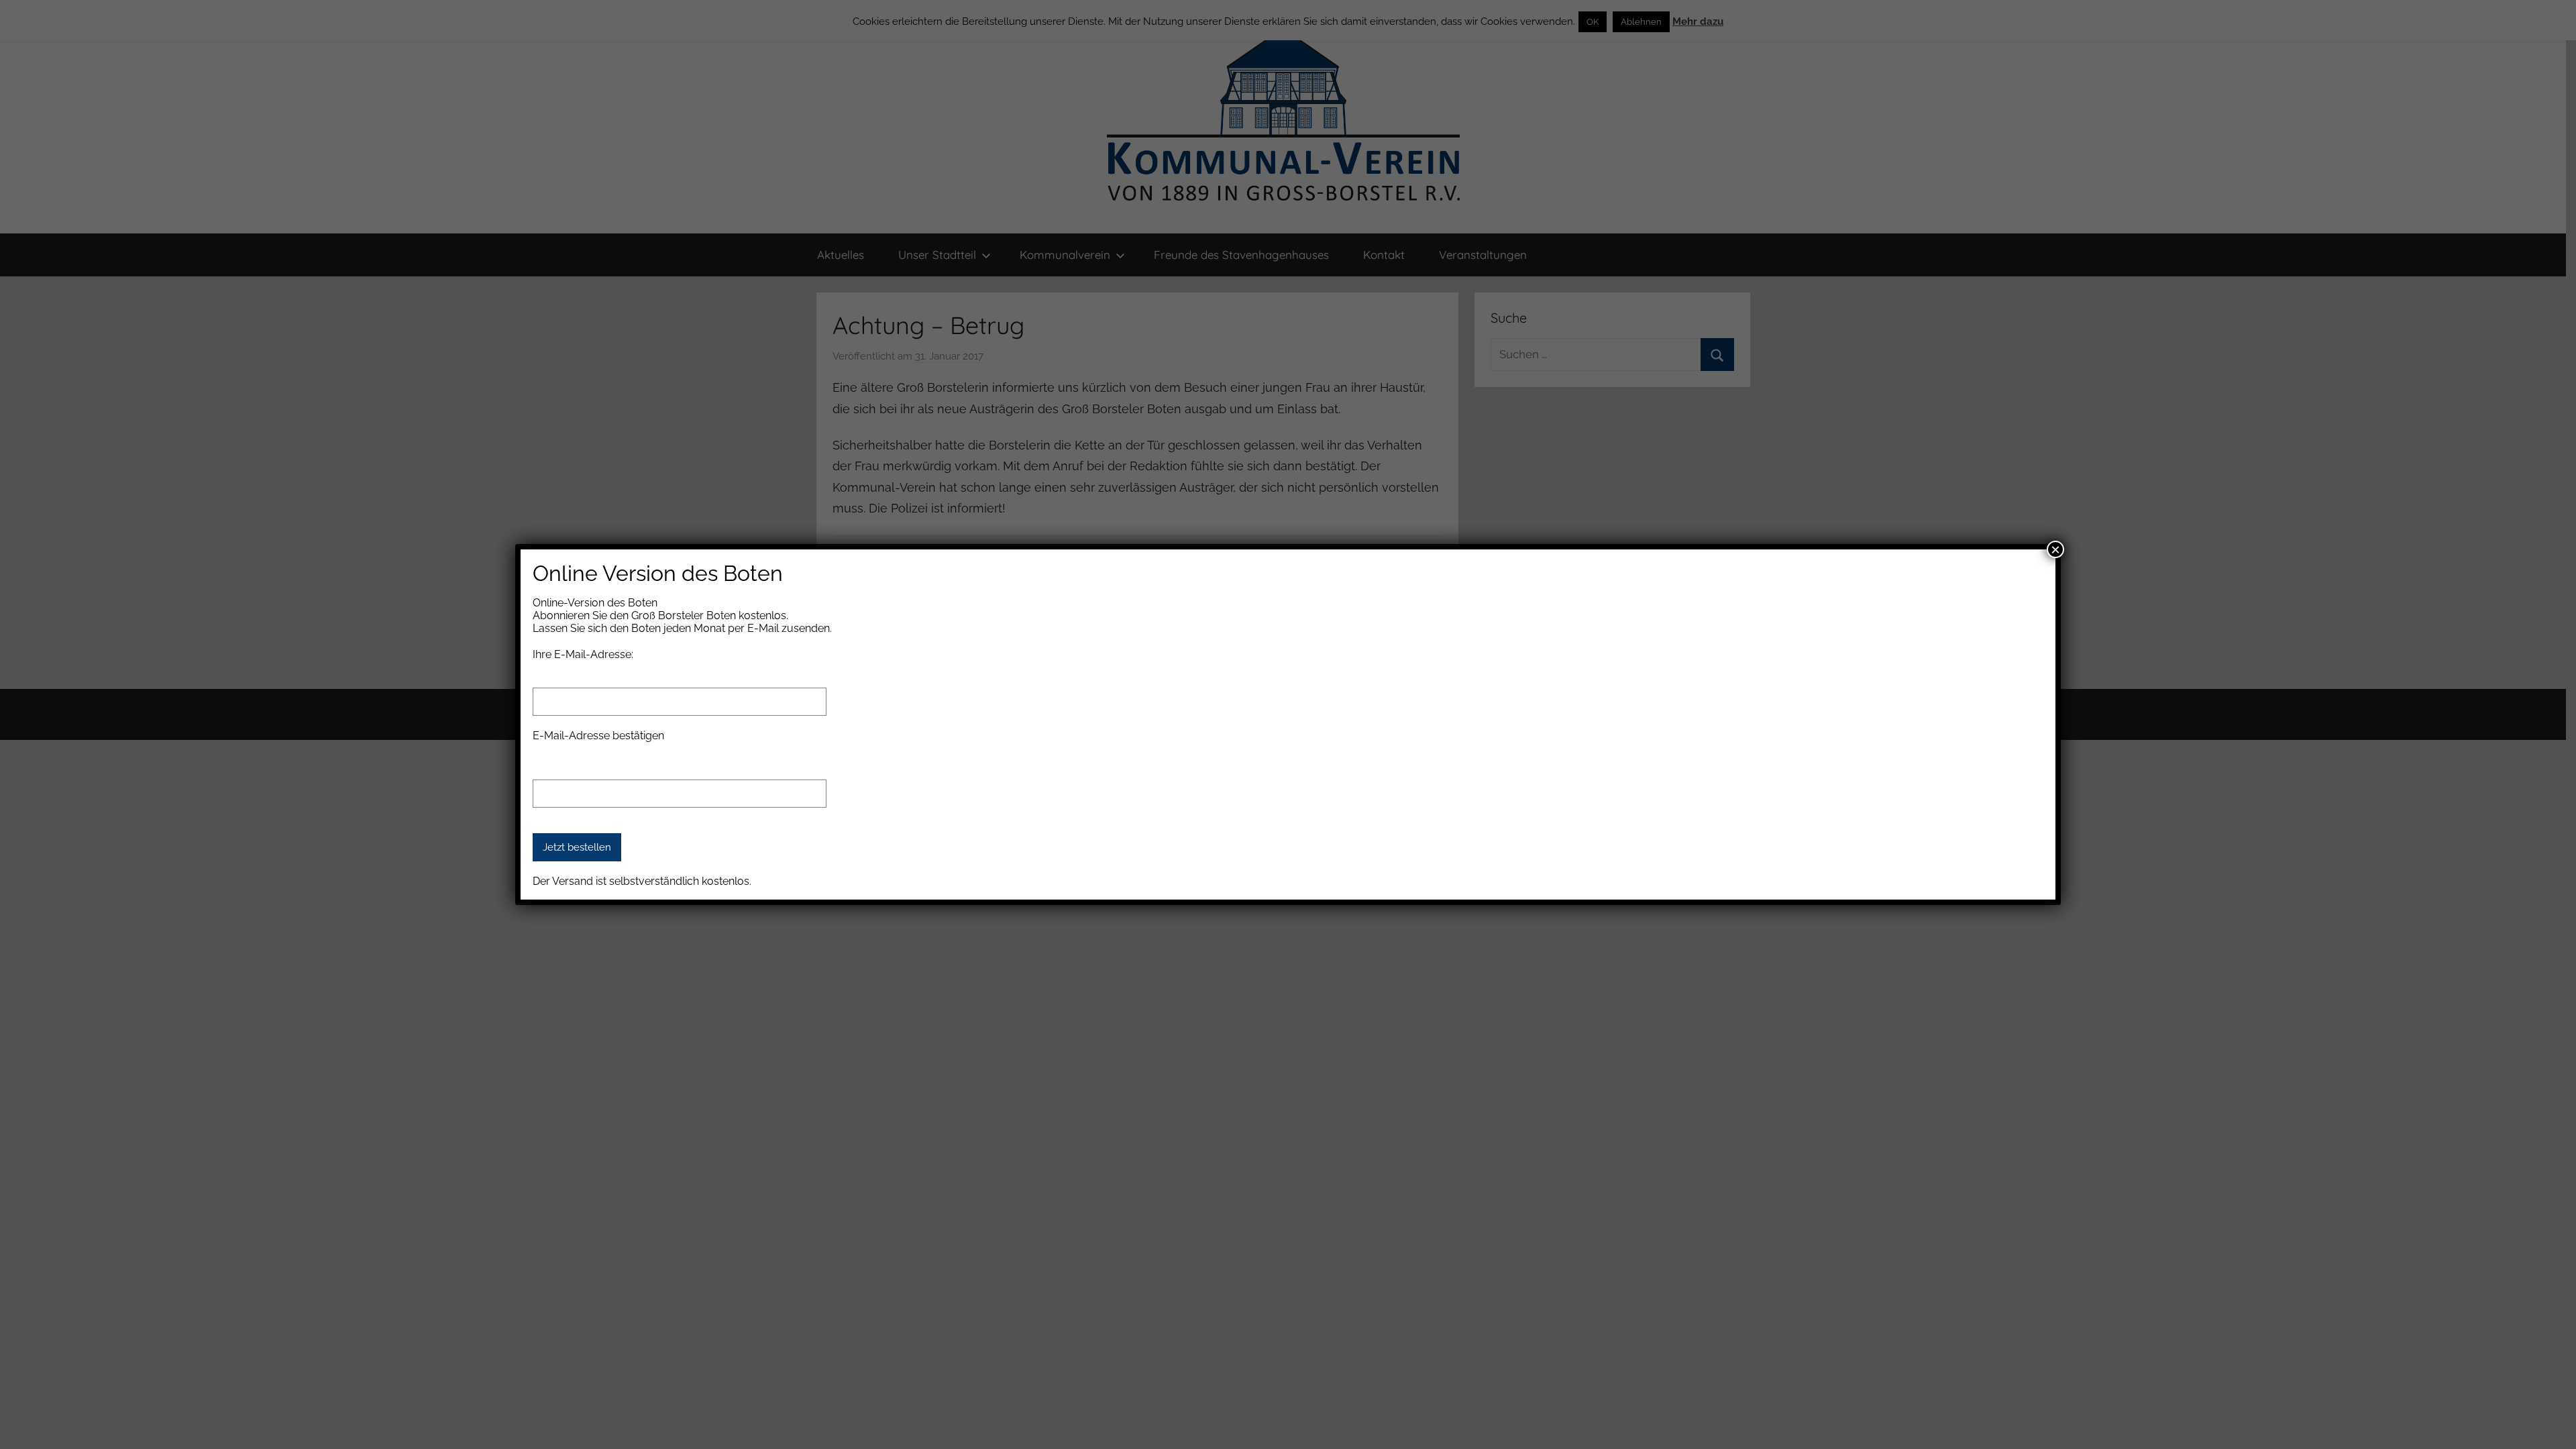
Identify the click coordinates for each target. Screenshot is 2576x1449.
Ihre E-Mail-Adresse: (583, 654)
